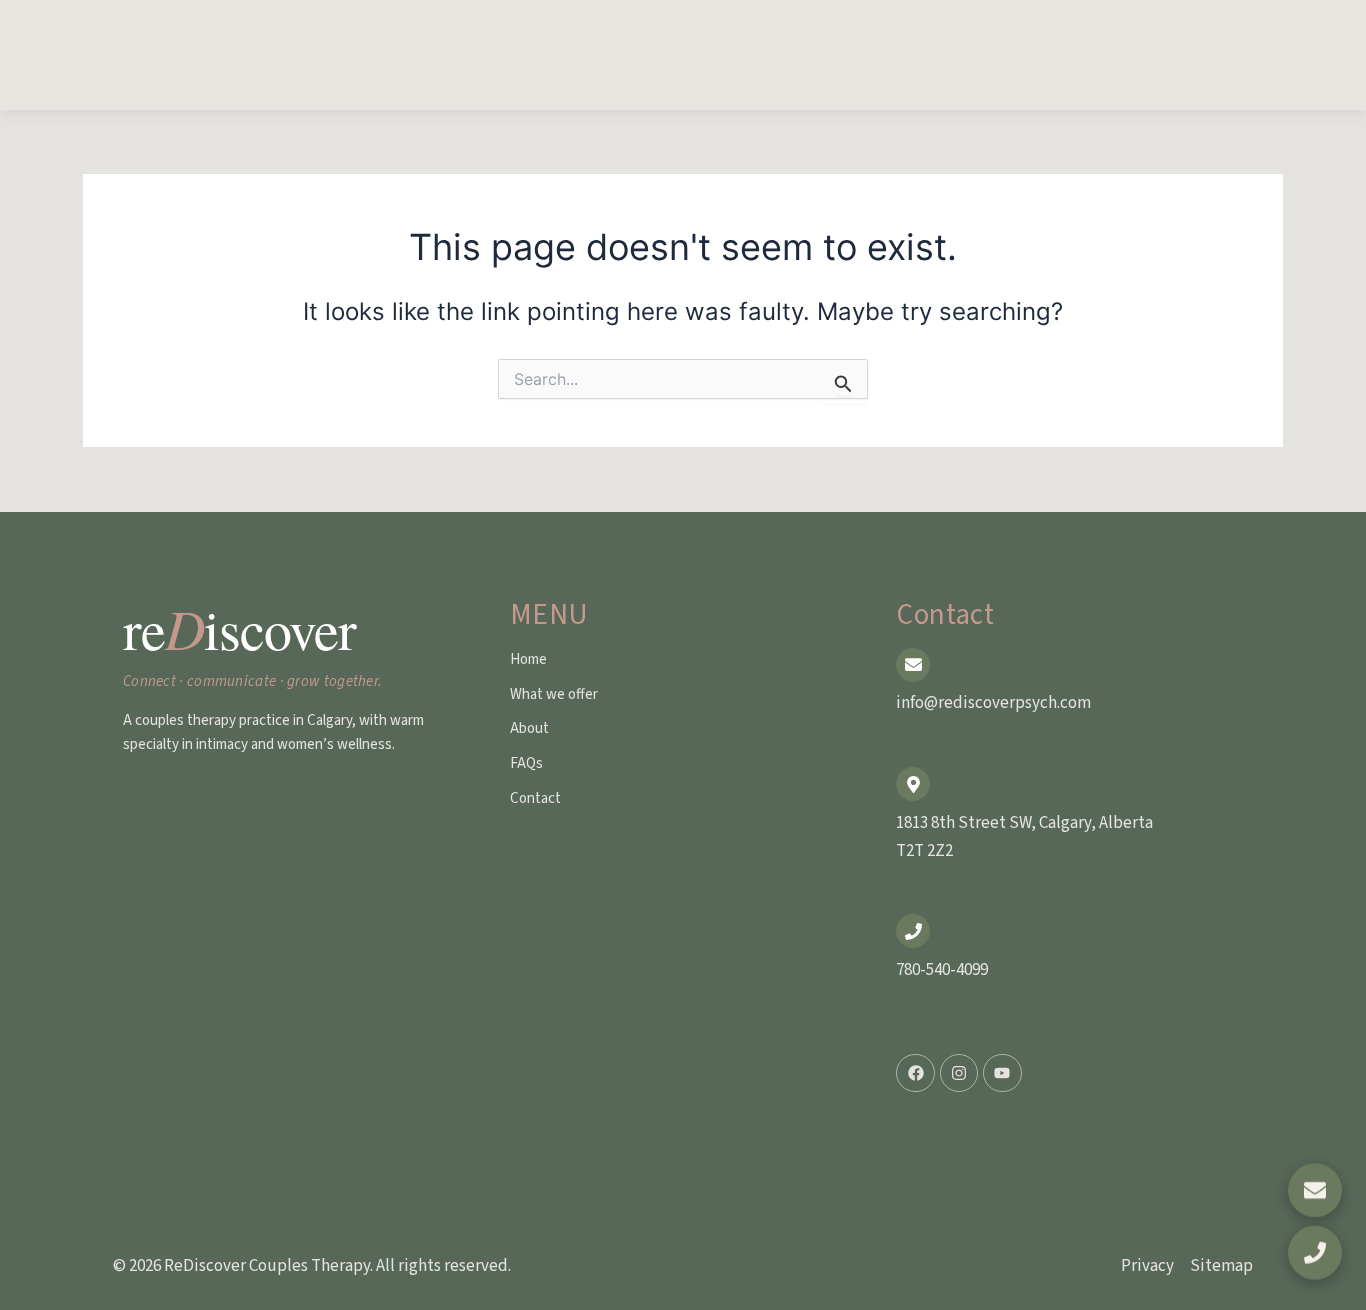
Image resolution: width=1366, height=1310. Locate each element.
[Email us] (1315, 1189)
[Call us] (1315, 1254)
